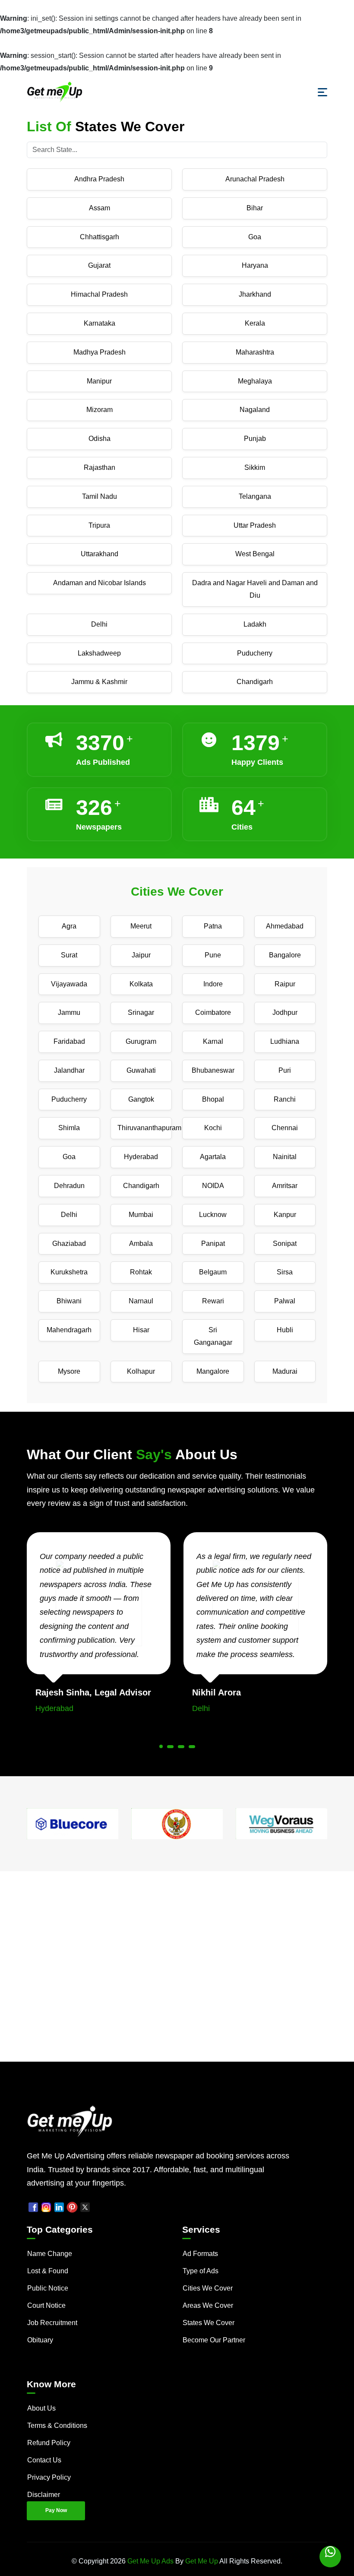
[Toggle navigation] (322, 92)
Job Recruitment (52, 2323)
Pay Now (56, 2510)
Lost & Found (48, 2271)
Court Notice (46, 2305)
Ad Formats (200, 2254)
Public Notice (48, 2288)
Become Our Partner (214, 2340)
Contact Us (44, 2460)
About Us (41, 2408)
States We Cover (209, 2323)
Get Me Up (202, 2561)
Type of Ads (201, 2271)
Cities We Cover (208, 2288)
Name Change (50, 2254)
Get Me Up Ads (150, 2561)
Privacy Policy (49, 2477)
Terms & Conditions (57, 2425)
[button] (161, 1746)
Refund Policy (49, 2443)
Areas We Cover (208, 2305)
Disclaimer (44, 2495)
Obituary (40, 2340)
